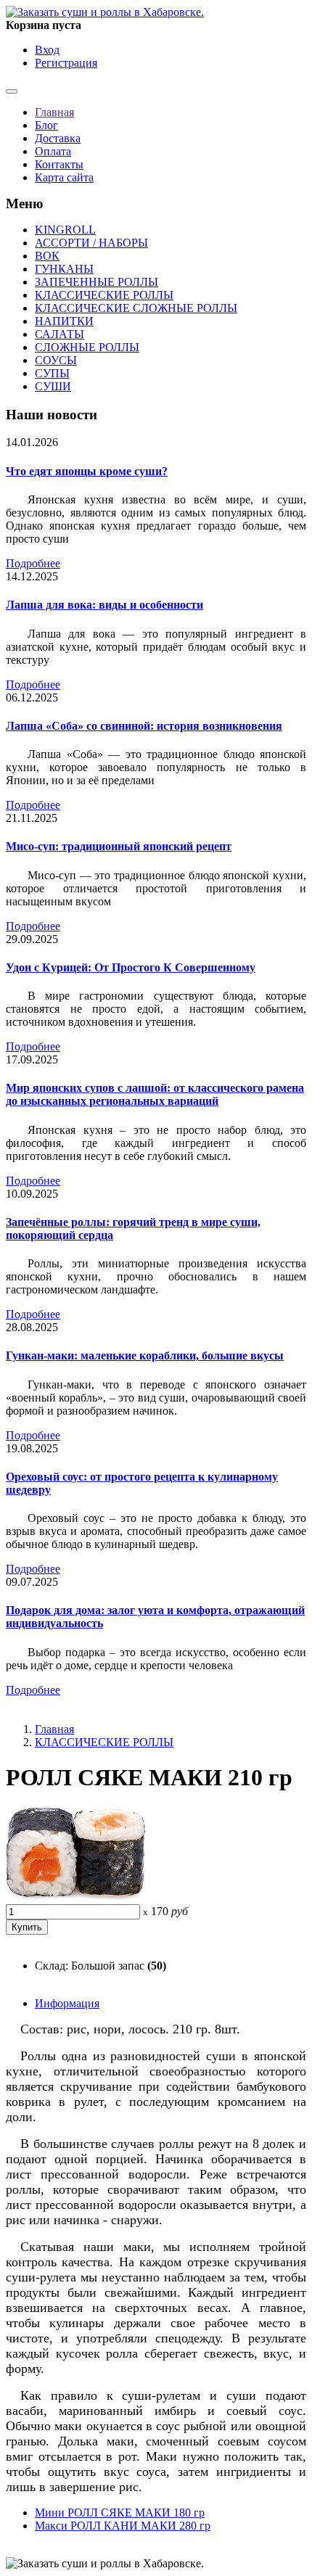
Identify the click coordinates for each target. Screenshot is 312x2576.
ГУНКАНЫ (64, 269)
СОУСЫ (56, 360)
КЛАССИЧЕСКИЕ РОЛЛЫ (104, 295)
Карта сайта (64, 177)
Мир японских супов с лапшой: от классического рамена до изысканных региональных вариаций (155, 1094)
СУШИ (53, 386)
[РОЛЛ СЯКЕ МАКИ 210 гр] (76, 1897)
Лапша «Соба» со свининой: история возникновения (144, 726)
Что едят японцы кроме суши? (87, 471)
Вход (47, 50)
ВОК (47, 256)
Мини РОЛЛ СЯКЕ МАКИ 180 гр (120, 2513)
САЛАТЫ (59, 334)
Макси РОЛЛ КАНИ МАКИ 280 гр (123, 2526)
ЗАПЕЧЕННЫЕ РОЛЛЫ (97, 282)
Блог (46, 125)
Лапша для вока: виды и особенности (104, 605)
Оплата (53, 151)
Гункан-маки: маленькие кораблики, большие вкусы (145, 1355)
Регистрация (66, 63)
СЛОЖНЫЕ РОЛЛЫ (87, 347)
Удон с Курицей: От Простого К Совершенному (131, 967)
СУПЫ (52, 373)
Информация (67, 2003)
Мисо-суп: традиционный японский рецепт (119, 846)
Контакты (59, 164)
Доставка (58, 138)
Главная (54, 112)
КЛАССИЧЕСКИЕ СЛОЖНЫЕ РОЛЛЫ (136, 308)
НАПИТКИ (64, 321)
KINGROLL (65, 230)
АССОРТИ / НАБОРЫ (91, 243)
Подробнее (33, 563)
